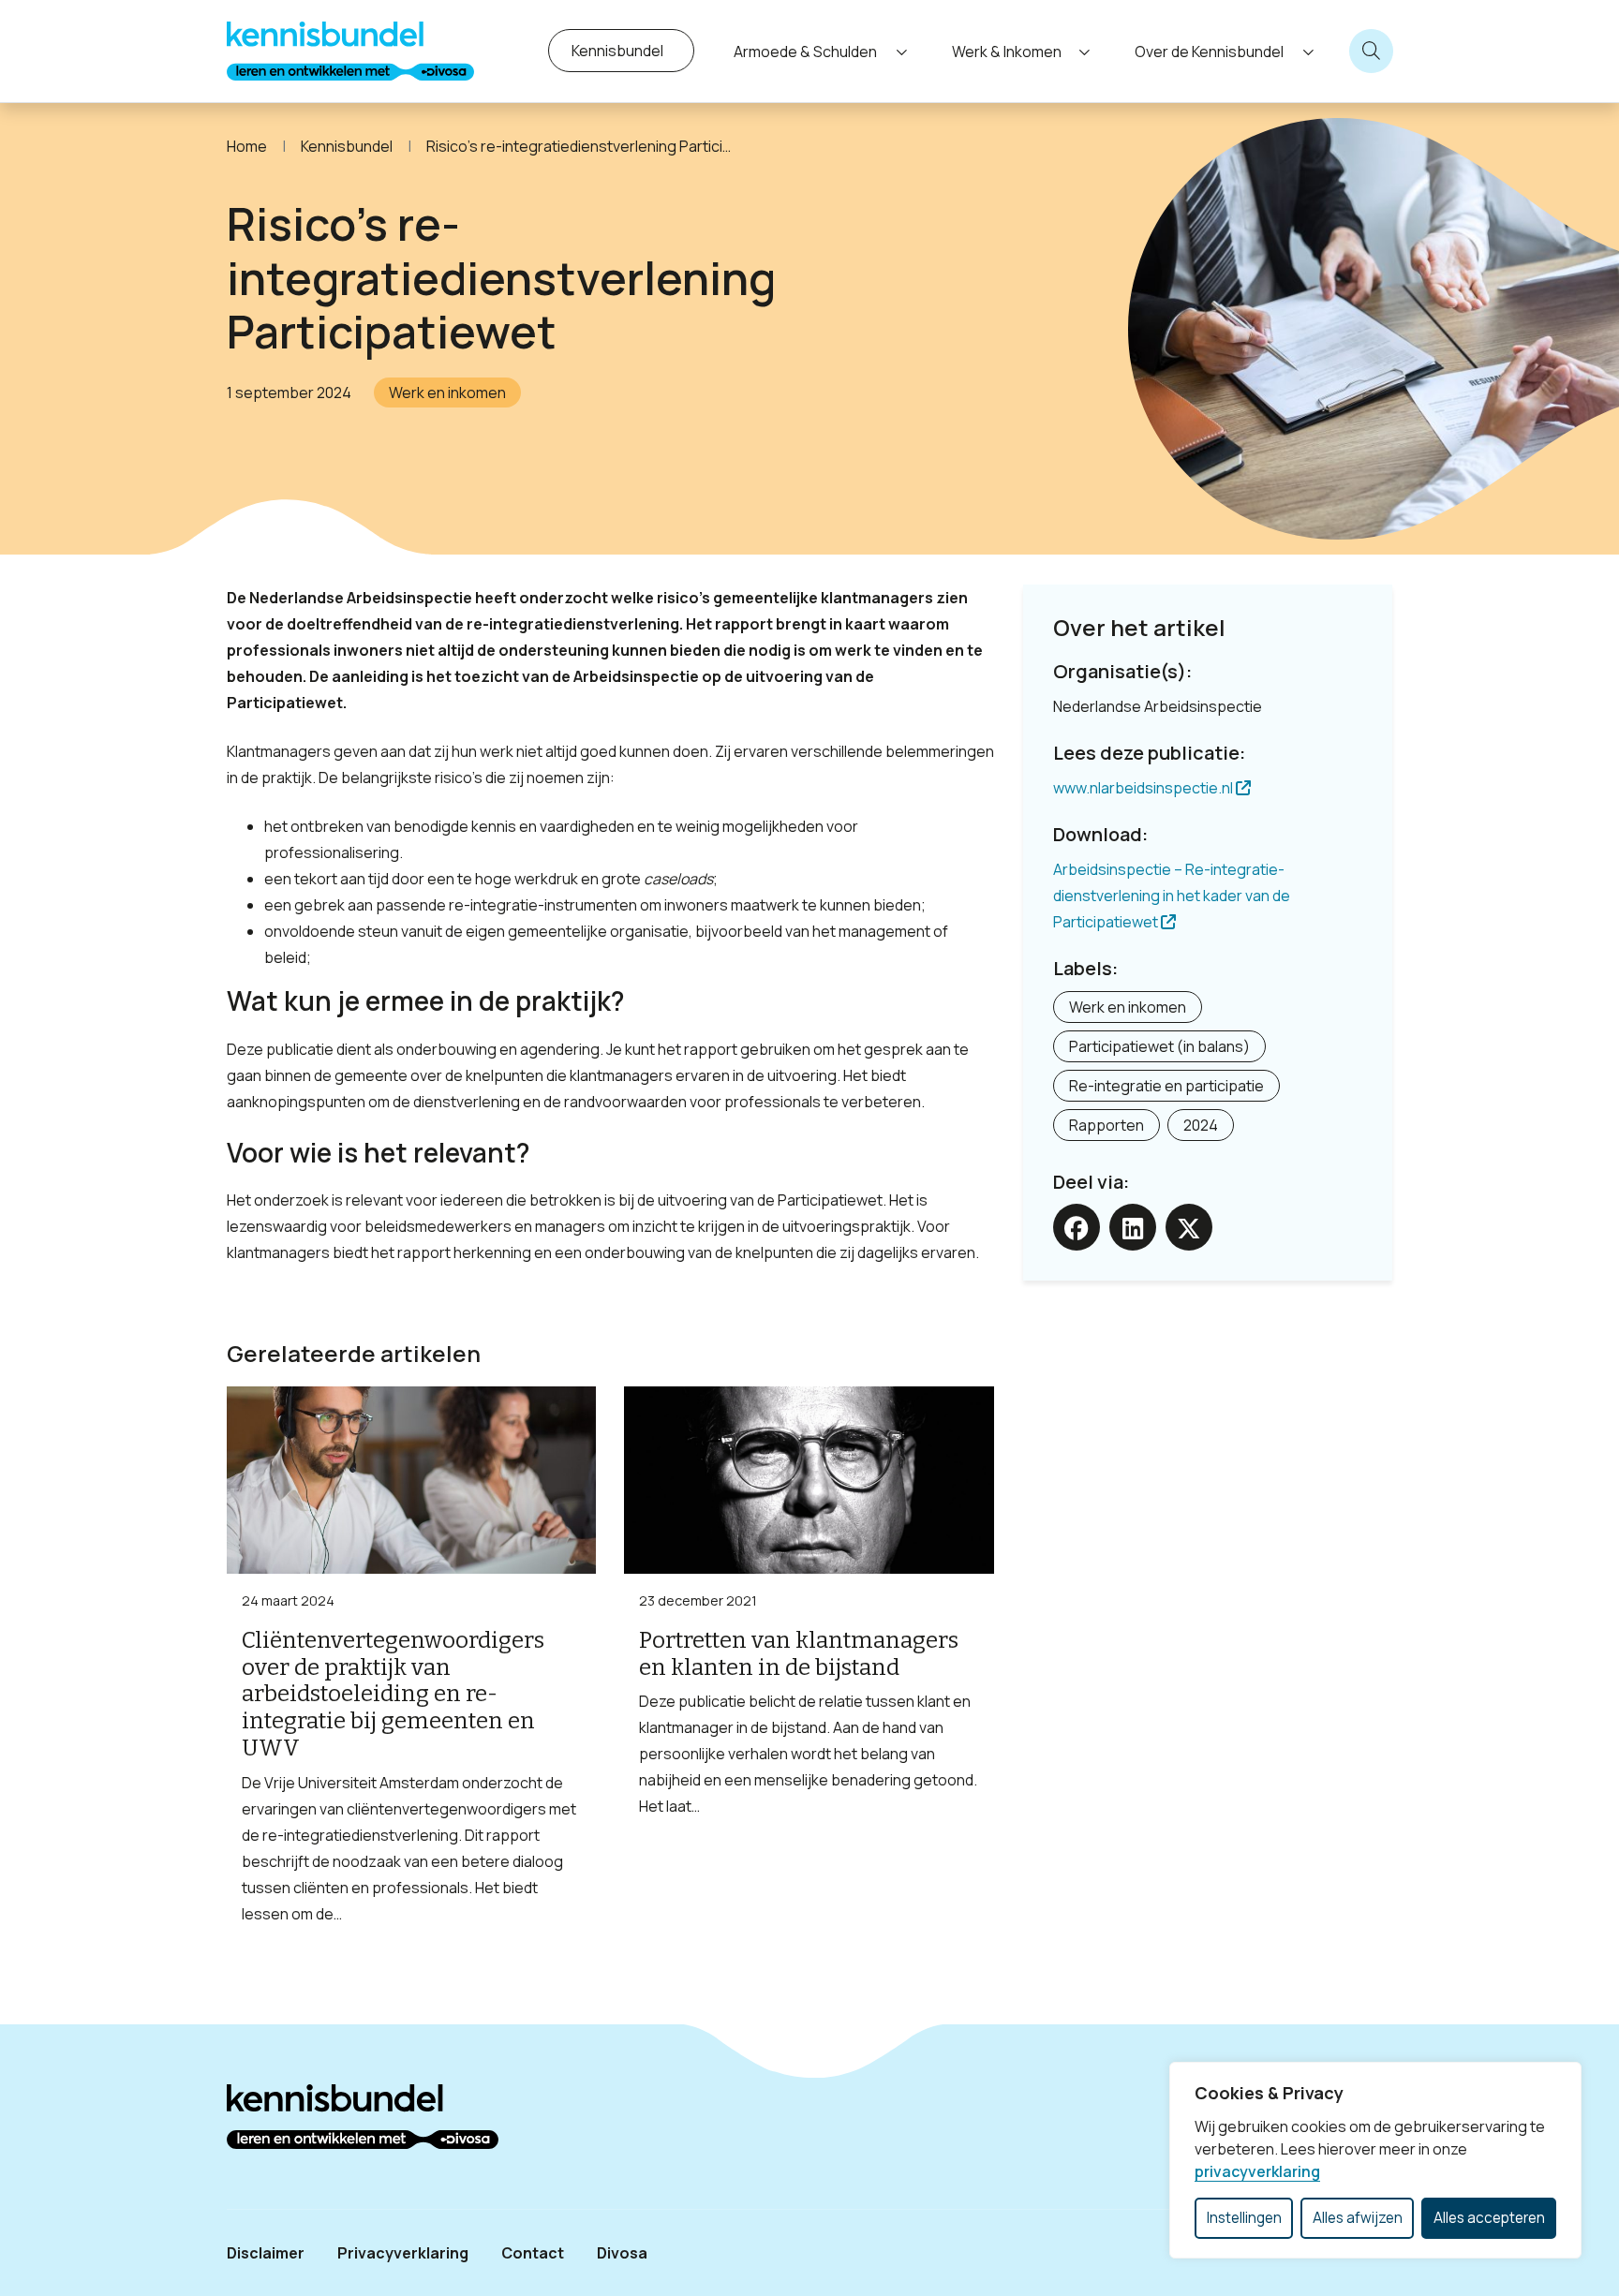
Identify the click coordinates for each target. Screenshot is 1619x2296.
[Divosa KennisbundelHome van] (350, 51)
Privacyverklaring (403, 2253)
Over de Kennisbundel (1209, 52)
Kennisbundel (617, 51)
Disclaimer (266, 2253)
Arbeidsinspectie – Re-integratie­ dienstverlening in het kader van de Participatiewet (1172, 896)
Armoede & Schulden (805, 52)
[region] (1375, 2160)
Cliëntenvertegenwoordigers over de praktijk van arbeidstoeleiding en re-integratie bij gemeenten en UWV (393, 1694)
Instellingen (1244, 2218)
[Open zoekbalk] (1371, 51)
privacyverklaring (1257, 2171)
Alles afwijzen (1358, 2218)
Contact (533, 2253)
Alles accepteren (1489, 2218)
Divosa (622, 2253)
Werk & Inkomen (1007, 52)
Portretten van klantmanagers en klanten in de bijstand (799, 1654)
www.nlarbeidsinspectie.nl (1144, 788)
